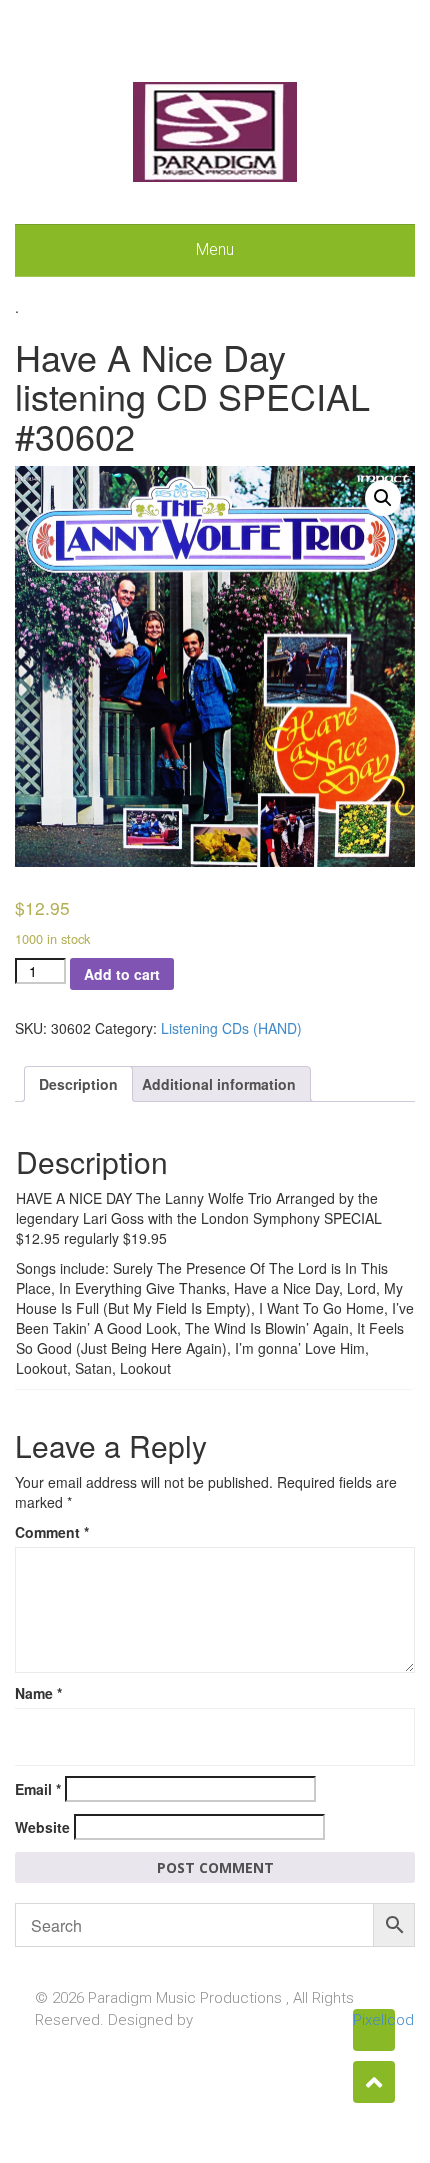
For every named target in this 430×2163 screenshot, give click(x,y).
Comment (52, 1532)
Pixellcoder (374, 2020)
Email (38, 1789)
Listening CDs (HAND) (231, 1028)
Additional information (219, 1084)
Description (78, 1084)
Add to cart (122, 974)
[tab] (78, 1084)
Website (42, 1827)
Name (38, 1693)
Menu (215, 249)
